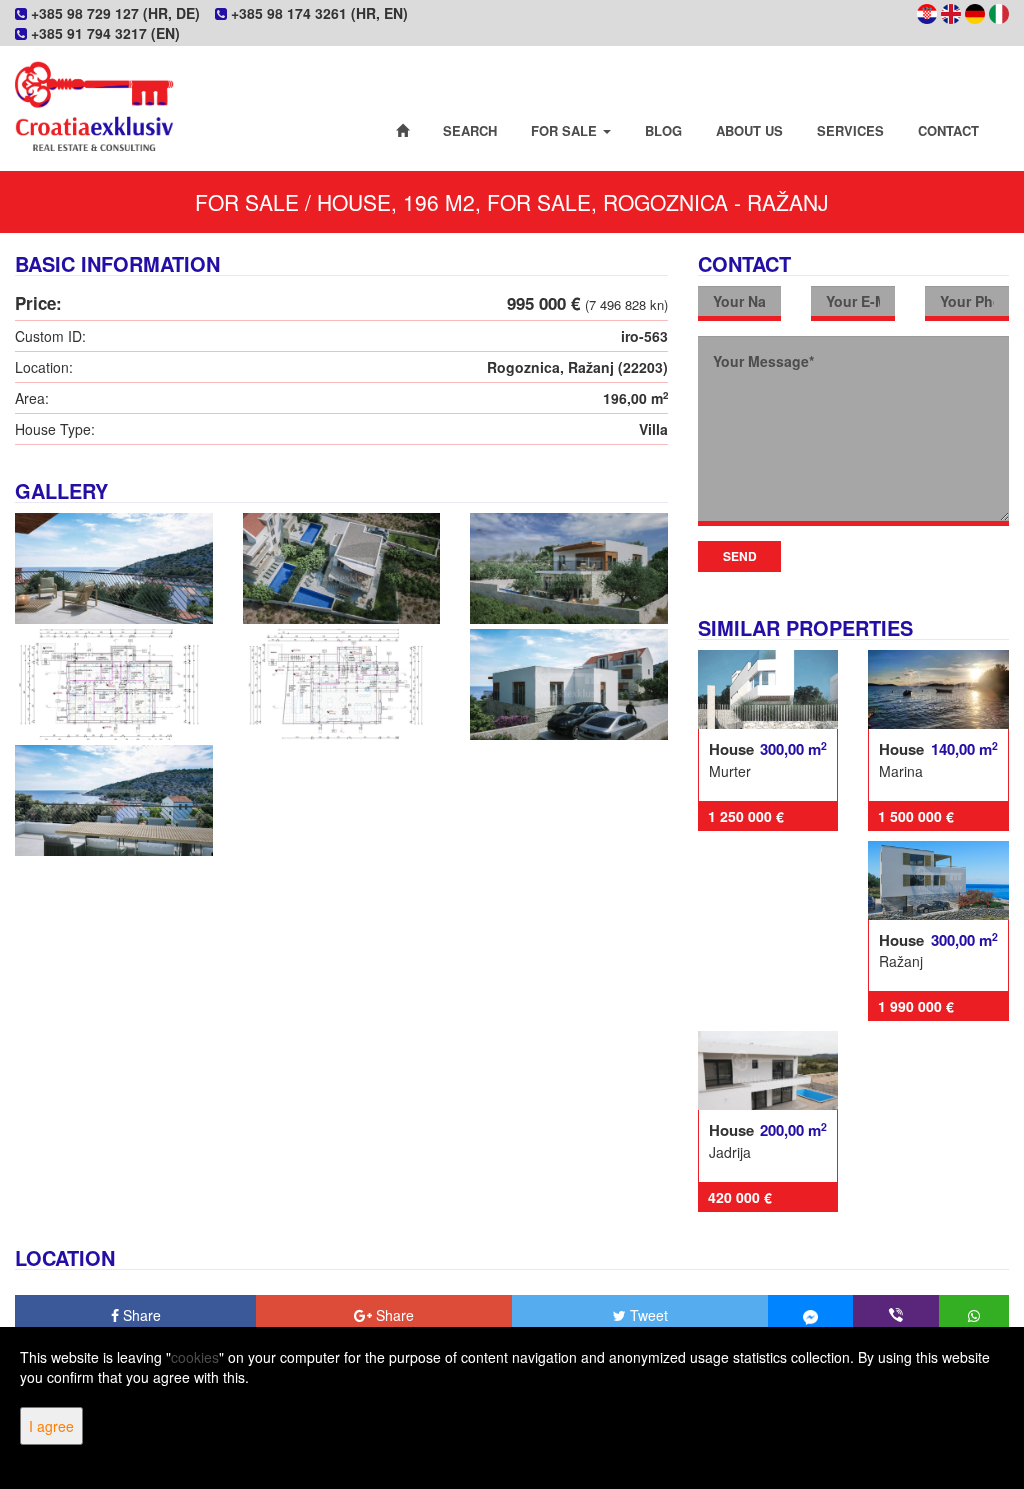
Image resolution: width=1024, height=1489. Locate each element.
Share (140, 1315)
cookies (195, 1357)
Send (740, 556)
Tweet (647, 1315)
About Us (749, 130)
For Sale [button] (566, 130)
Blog (663, 130)
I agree (51, 1426)
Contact (948, 130)
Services (850, 130)
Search (470, 130)
